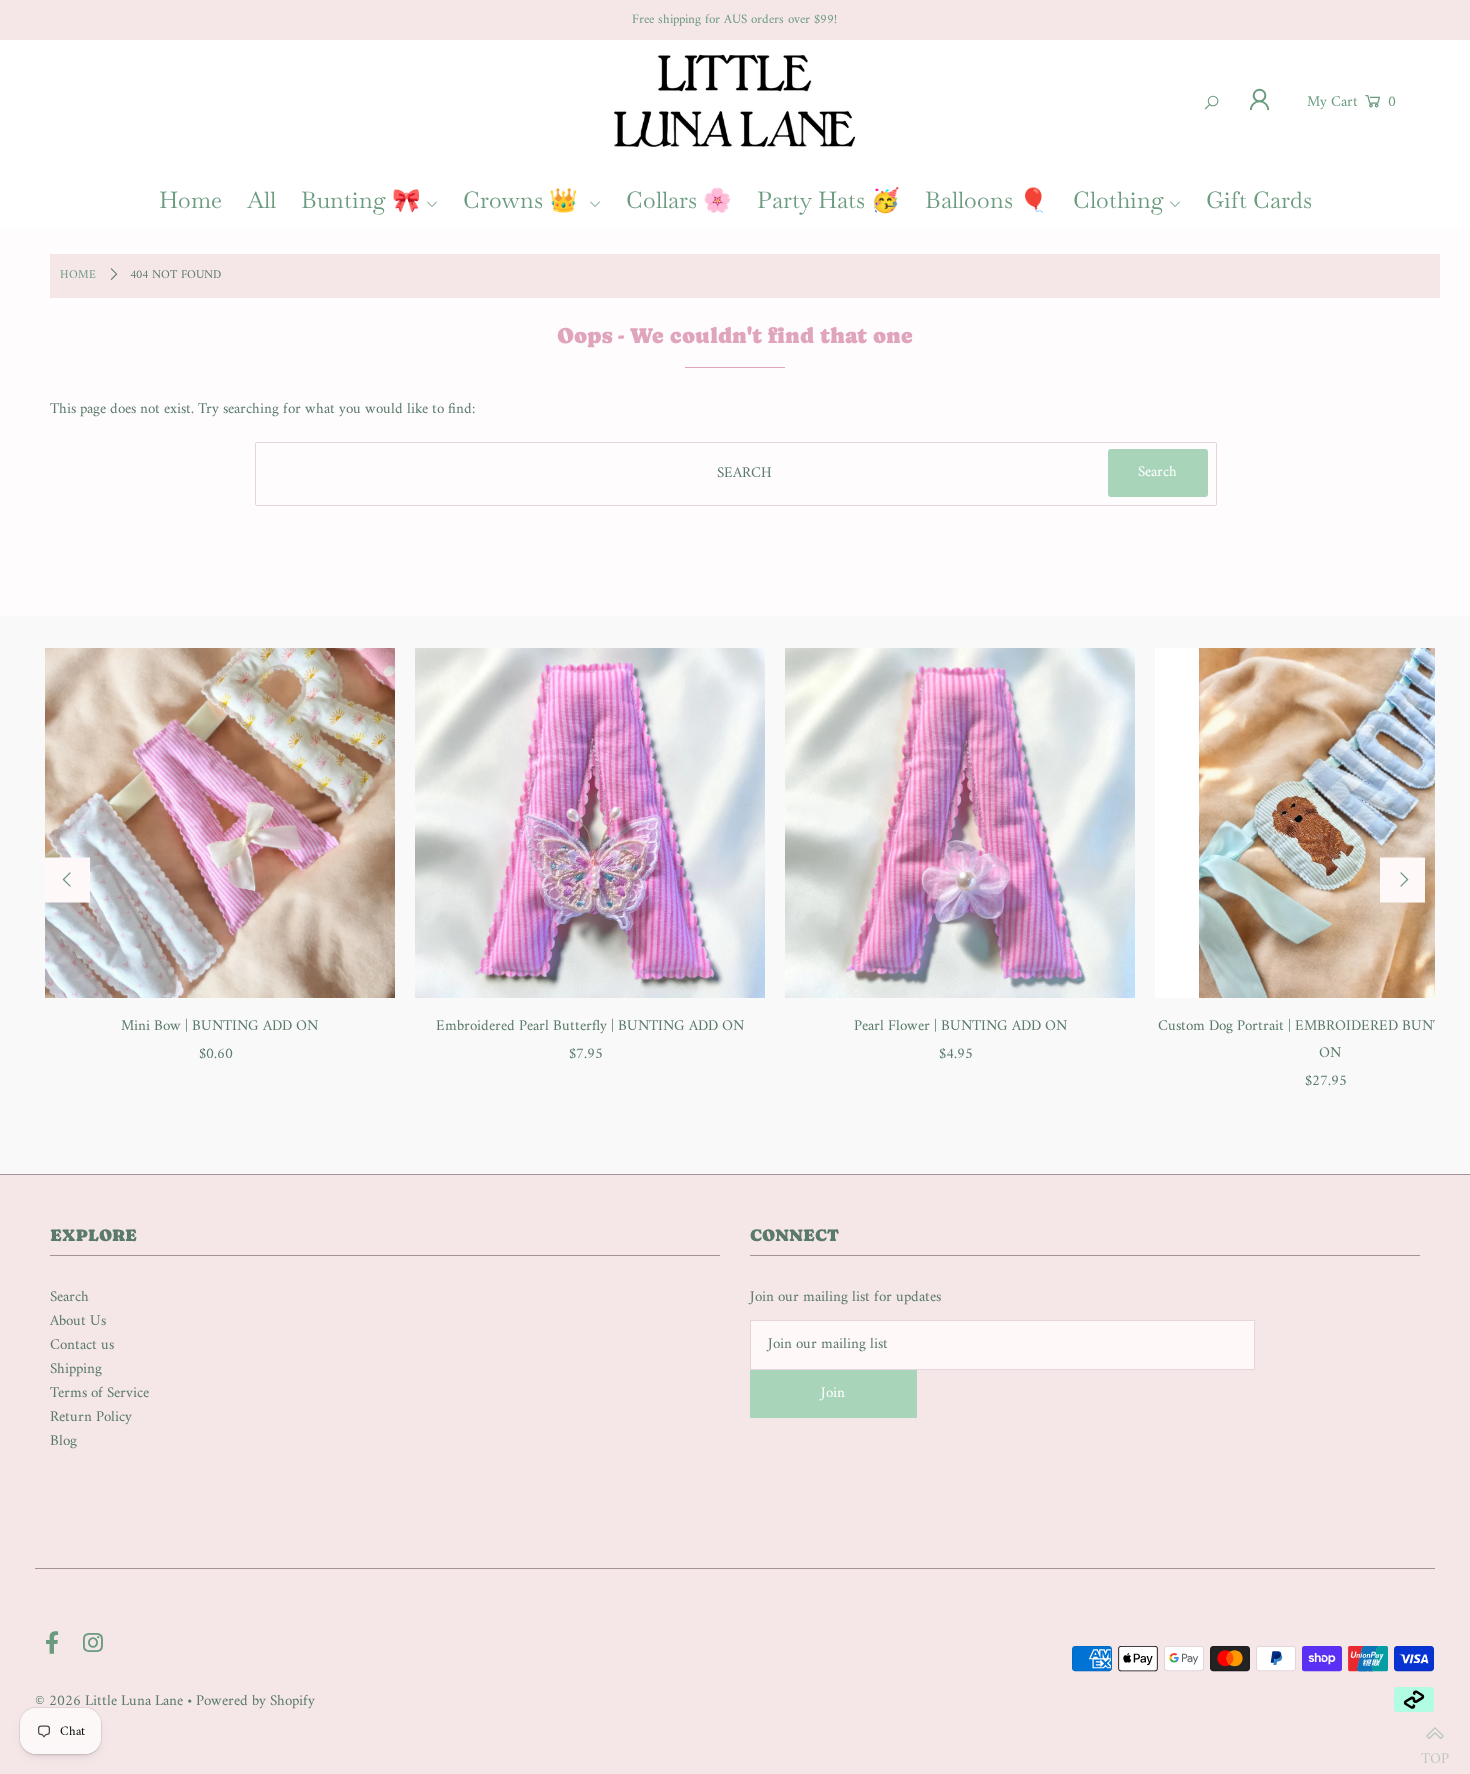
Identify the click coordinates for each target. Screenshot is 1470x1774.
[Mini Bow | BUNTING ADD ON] (220, 823)
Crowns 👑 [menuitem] (523, 200)
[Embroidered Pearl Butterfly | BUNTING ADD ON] (590, 823)
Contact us (82, 1345)
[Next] (1402, 879)
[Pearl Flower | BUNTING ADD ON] (960, 823)
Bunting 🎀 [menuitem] (361, 200)
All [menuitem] (261, 200)
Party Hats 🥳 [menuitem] (828, 200)
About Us (78, 1321)
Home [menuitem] (190, 200)
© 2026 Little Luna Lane (109, 1701)
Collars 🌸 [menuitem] (679, 200)
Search (69, 1297)
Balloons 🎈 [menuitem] (986, 200)
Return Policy (91, 1417)
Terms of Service (99, 1393)
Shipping (76, 1369)
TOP (1435, 1750)
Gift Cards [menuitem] (1259, 200)
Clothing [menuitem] (1118, 200)
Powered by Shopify (255, 1701)
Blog (63, 1441)
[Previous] (67, 879)
